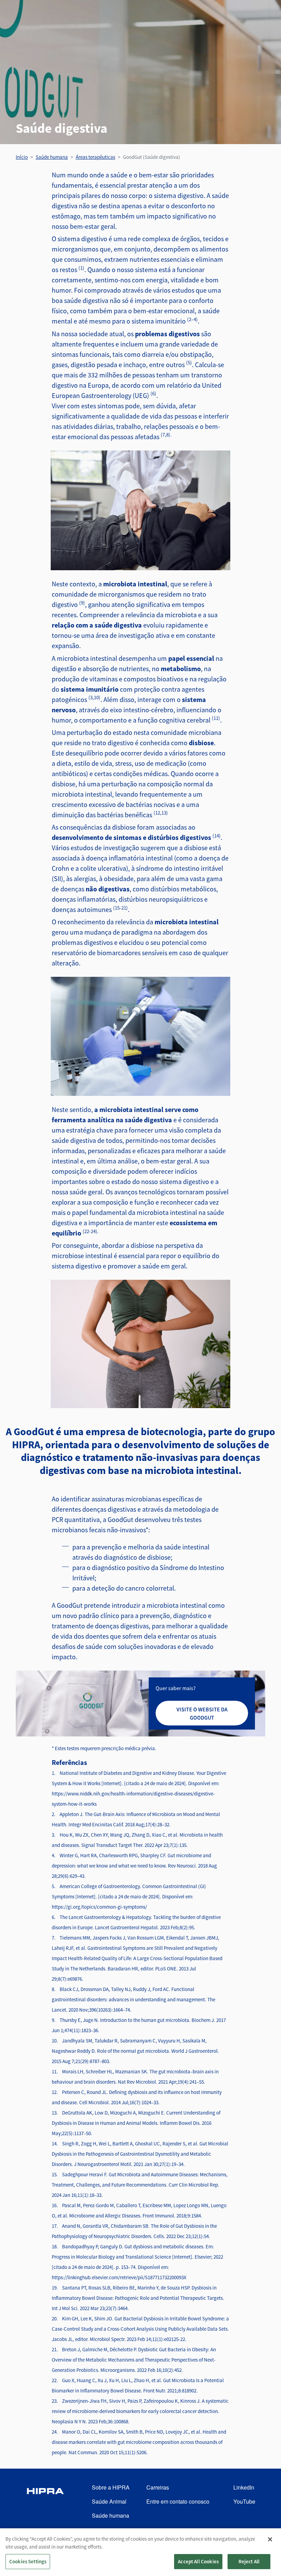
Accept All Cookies (198, 2561)
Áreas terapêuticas (95, 157)
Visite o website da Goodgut (202, 1713)
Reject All (249, 2561)
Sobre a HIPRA (111, 2487)
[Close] (270, 2539)
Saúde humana (52, 157)
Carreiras (158, 2487)
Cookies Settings (28, 2561)
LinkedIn (244, 2487)
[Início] (45, 2502)
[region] (140, 2552)
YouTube (244, 2501)
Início (22, 157)
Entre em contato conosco (178, 2501)
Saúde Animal (109, 2501)
